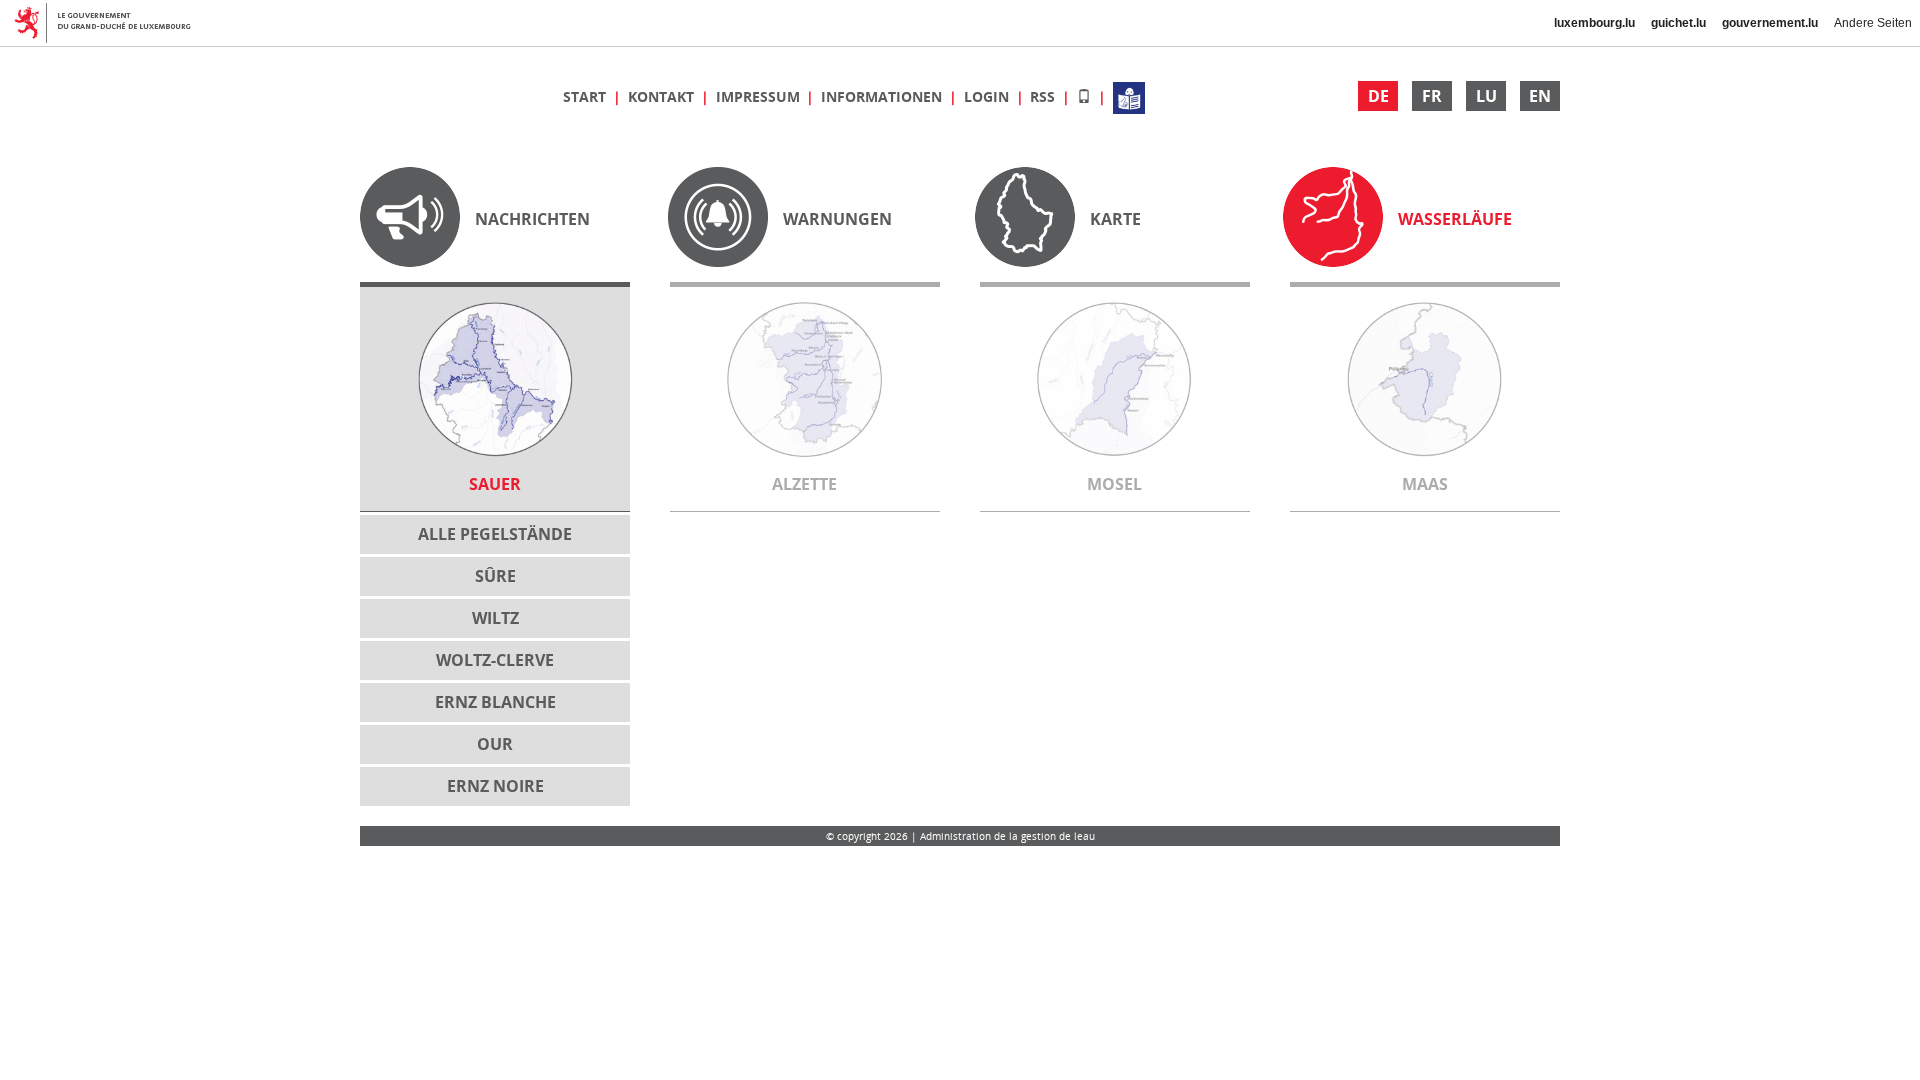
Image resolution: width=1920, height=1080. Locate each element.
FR (1432, 96)
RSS (1044, 96)
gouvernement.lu (1770, 23)
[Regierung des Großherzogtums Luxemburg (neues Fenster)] (110, 23)
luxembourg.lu (1594, 23)
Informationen (883, 96)
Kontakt (663, 96)
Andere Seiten (1873, 23)
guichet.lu (1678, 23)
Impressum (760, 96)
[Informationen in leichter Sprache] (1129, 96)
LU (1486, 96)
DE (1378, 96)
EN (1540, 96)
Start (586, 96)
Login (988, 96)
